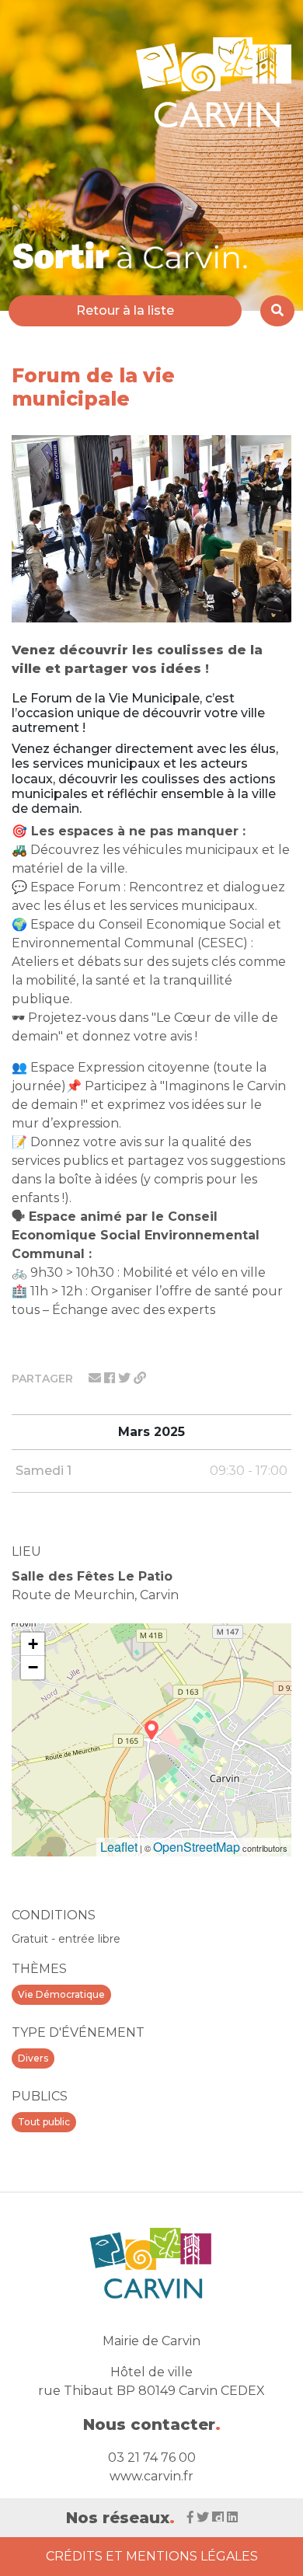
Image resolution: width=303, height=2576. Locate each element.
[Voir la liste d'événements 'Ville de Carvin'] (131, 254)
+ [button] (33, 1644)
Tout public (44, 2122)
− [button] (33, 1667)
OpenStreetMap (197, 1847)
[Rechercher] (277, 311)
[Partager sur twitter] (126, 1378)
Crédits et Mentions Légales (152, 2556)
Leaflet (119, 1847)
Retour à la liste (125, 310)
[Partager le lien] (140, 1378)
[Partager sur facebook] (111, 1378)
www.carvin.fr (151, 2476)
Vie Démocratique (61, 1994)
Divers (33, 2058)
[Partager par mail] (96, 1378)
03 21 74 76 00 (152, 2457)
